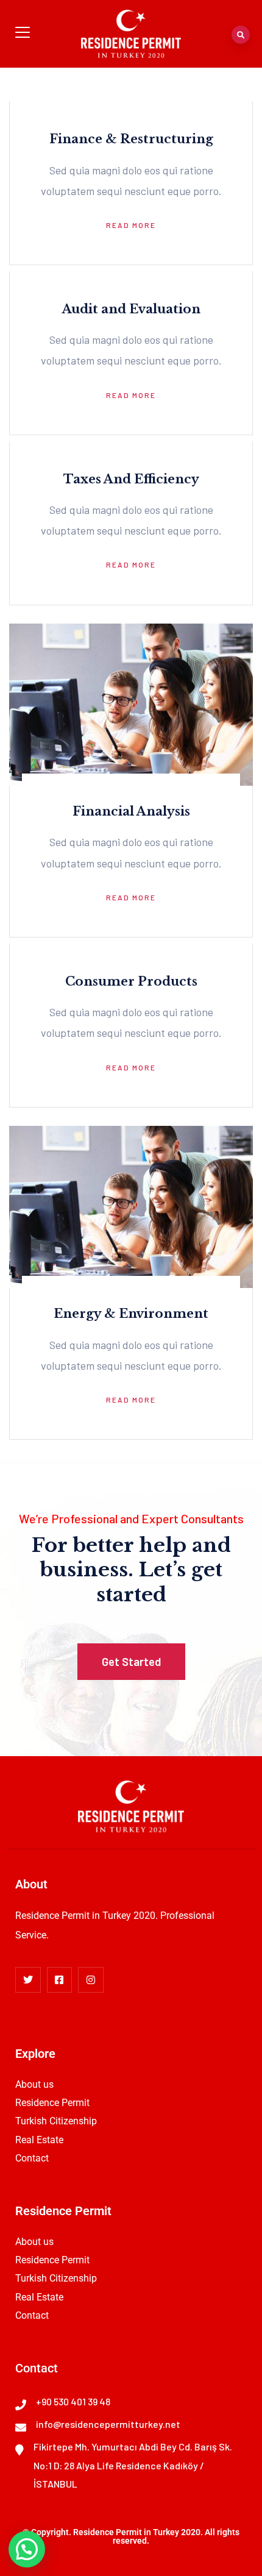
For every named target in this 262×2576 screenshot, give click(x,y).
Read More (131, 225)
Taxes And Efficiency (131, 479)
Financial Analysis (131, 811)
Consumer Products (131, 981)
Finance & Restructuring (131, 139)
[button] (27, 2549)
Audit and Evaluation (131, 309)
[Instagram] (91, 1980)
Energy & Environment (131, 1314)
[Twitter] (28, 1980)
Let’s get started (160, 1582)
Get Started (131, 1661)
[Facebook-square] (60, 1980)
